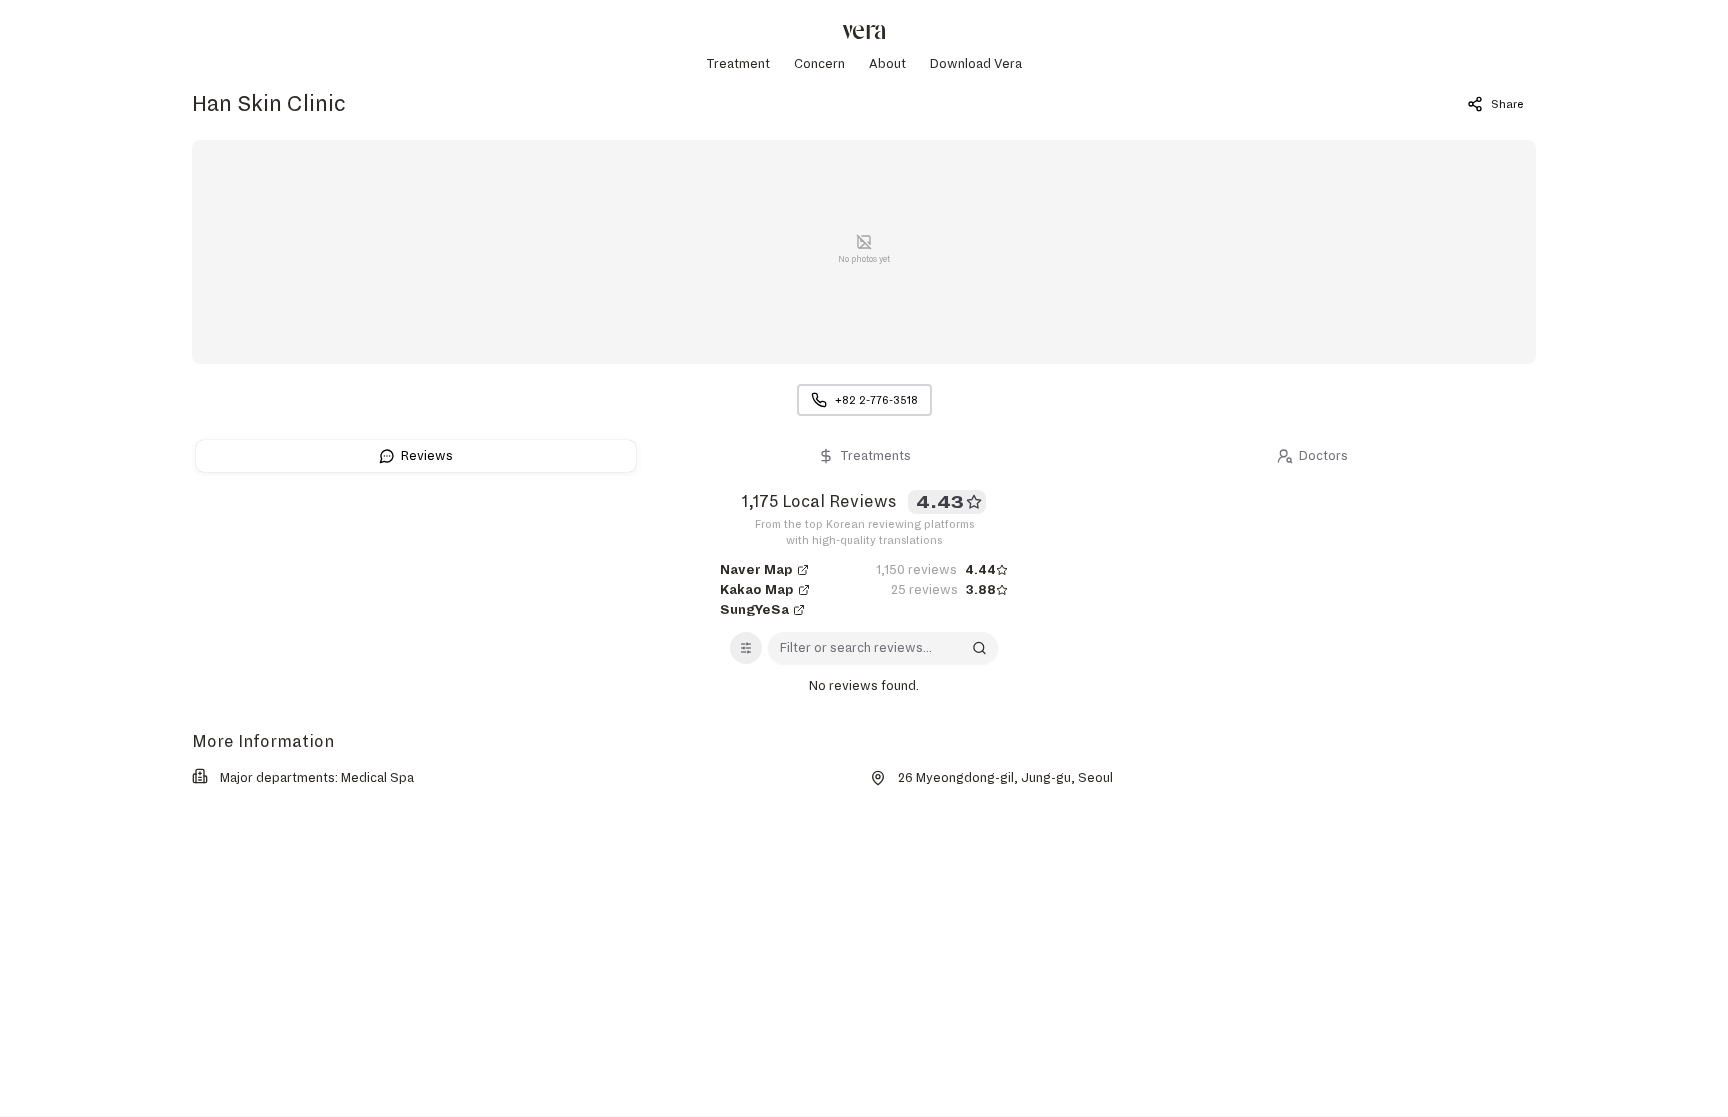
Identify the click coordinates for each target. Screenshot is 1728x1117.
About (887, 64)
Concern (819, 64)
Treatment (738, 64)
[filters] (746, 648)
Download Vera (976, 64)
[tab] (416, 456)
